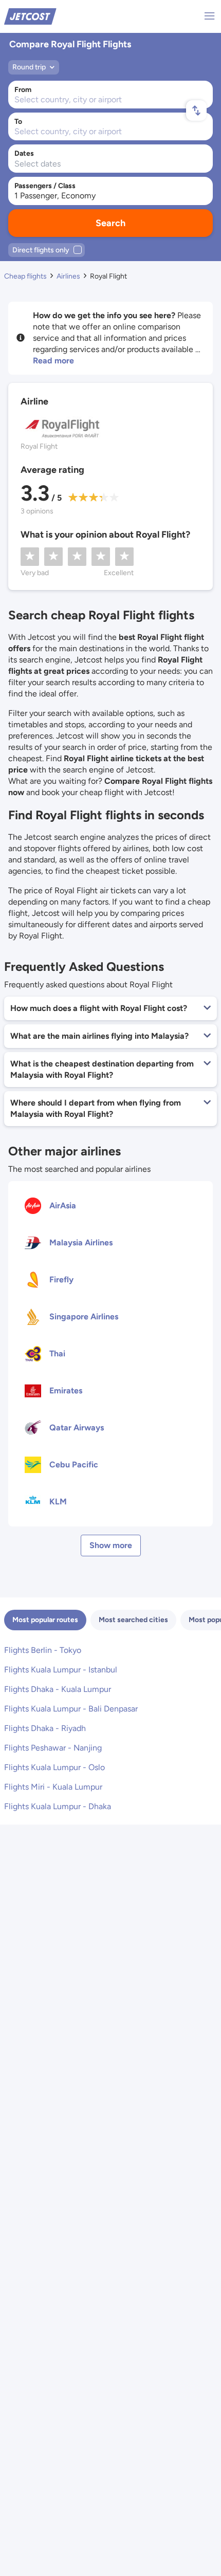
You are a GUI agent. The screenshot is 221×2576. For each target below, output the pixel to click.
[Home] (30, 16)
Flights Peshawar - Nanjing (53, 1748)
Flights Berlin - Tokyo (43, 1650)
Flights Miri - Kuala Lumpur (53, 1787)
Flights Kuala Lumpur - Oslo (54, 1767)
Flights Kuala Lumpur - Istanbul (61, 1670)
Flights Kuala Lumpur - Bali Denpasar (71, 1709)
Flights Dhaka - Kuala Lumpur (58, 1689)
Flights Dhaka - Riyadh (45, 1728)
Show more (111, 1545)
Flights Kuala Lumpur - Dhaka (58, 1806)
